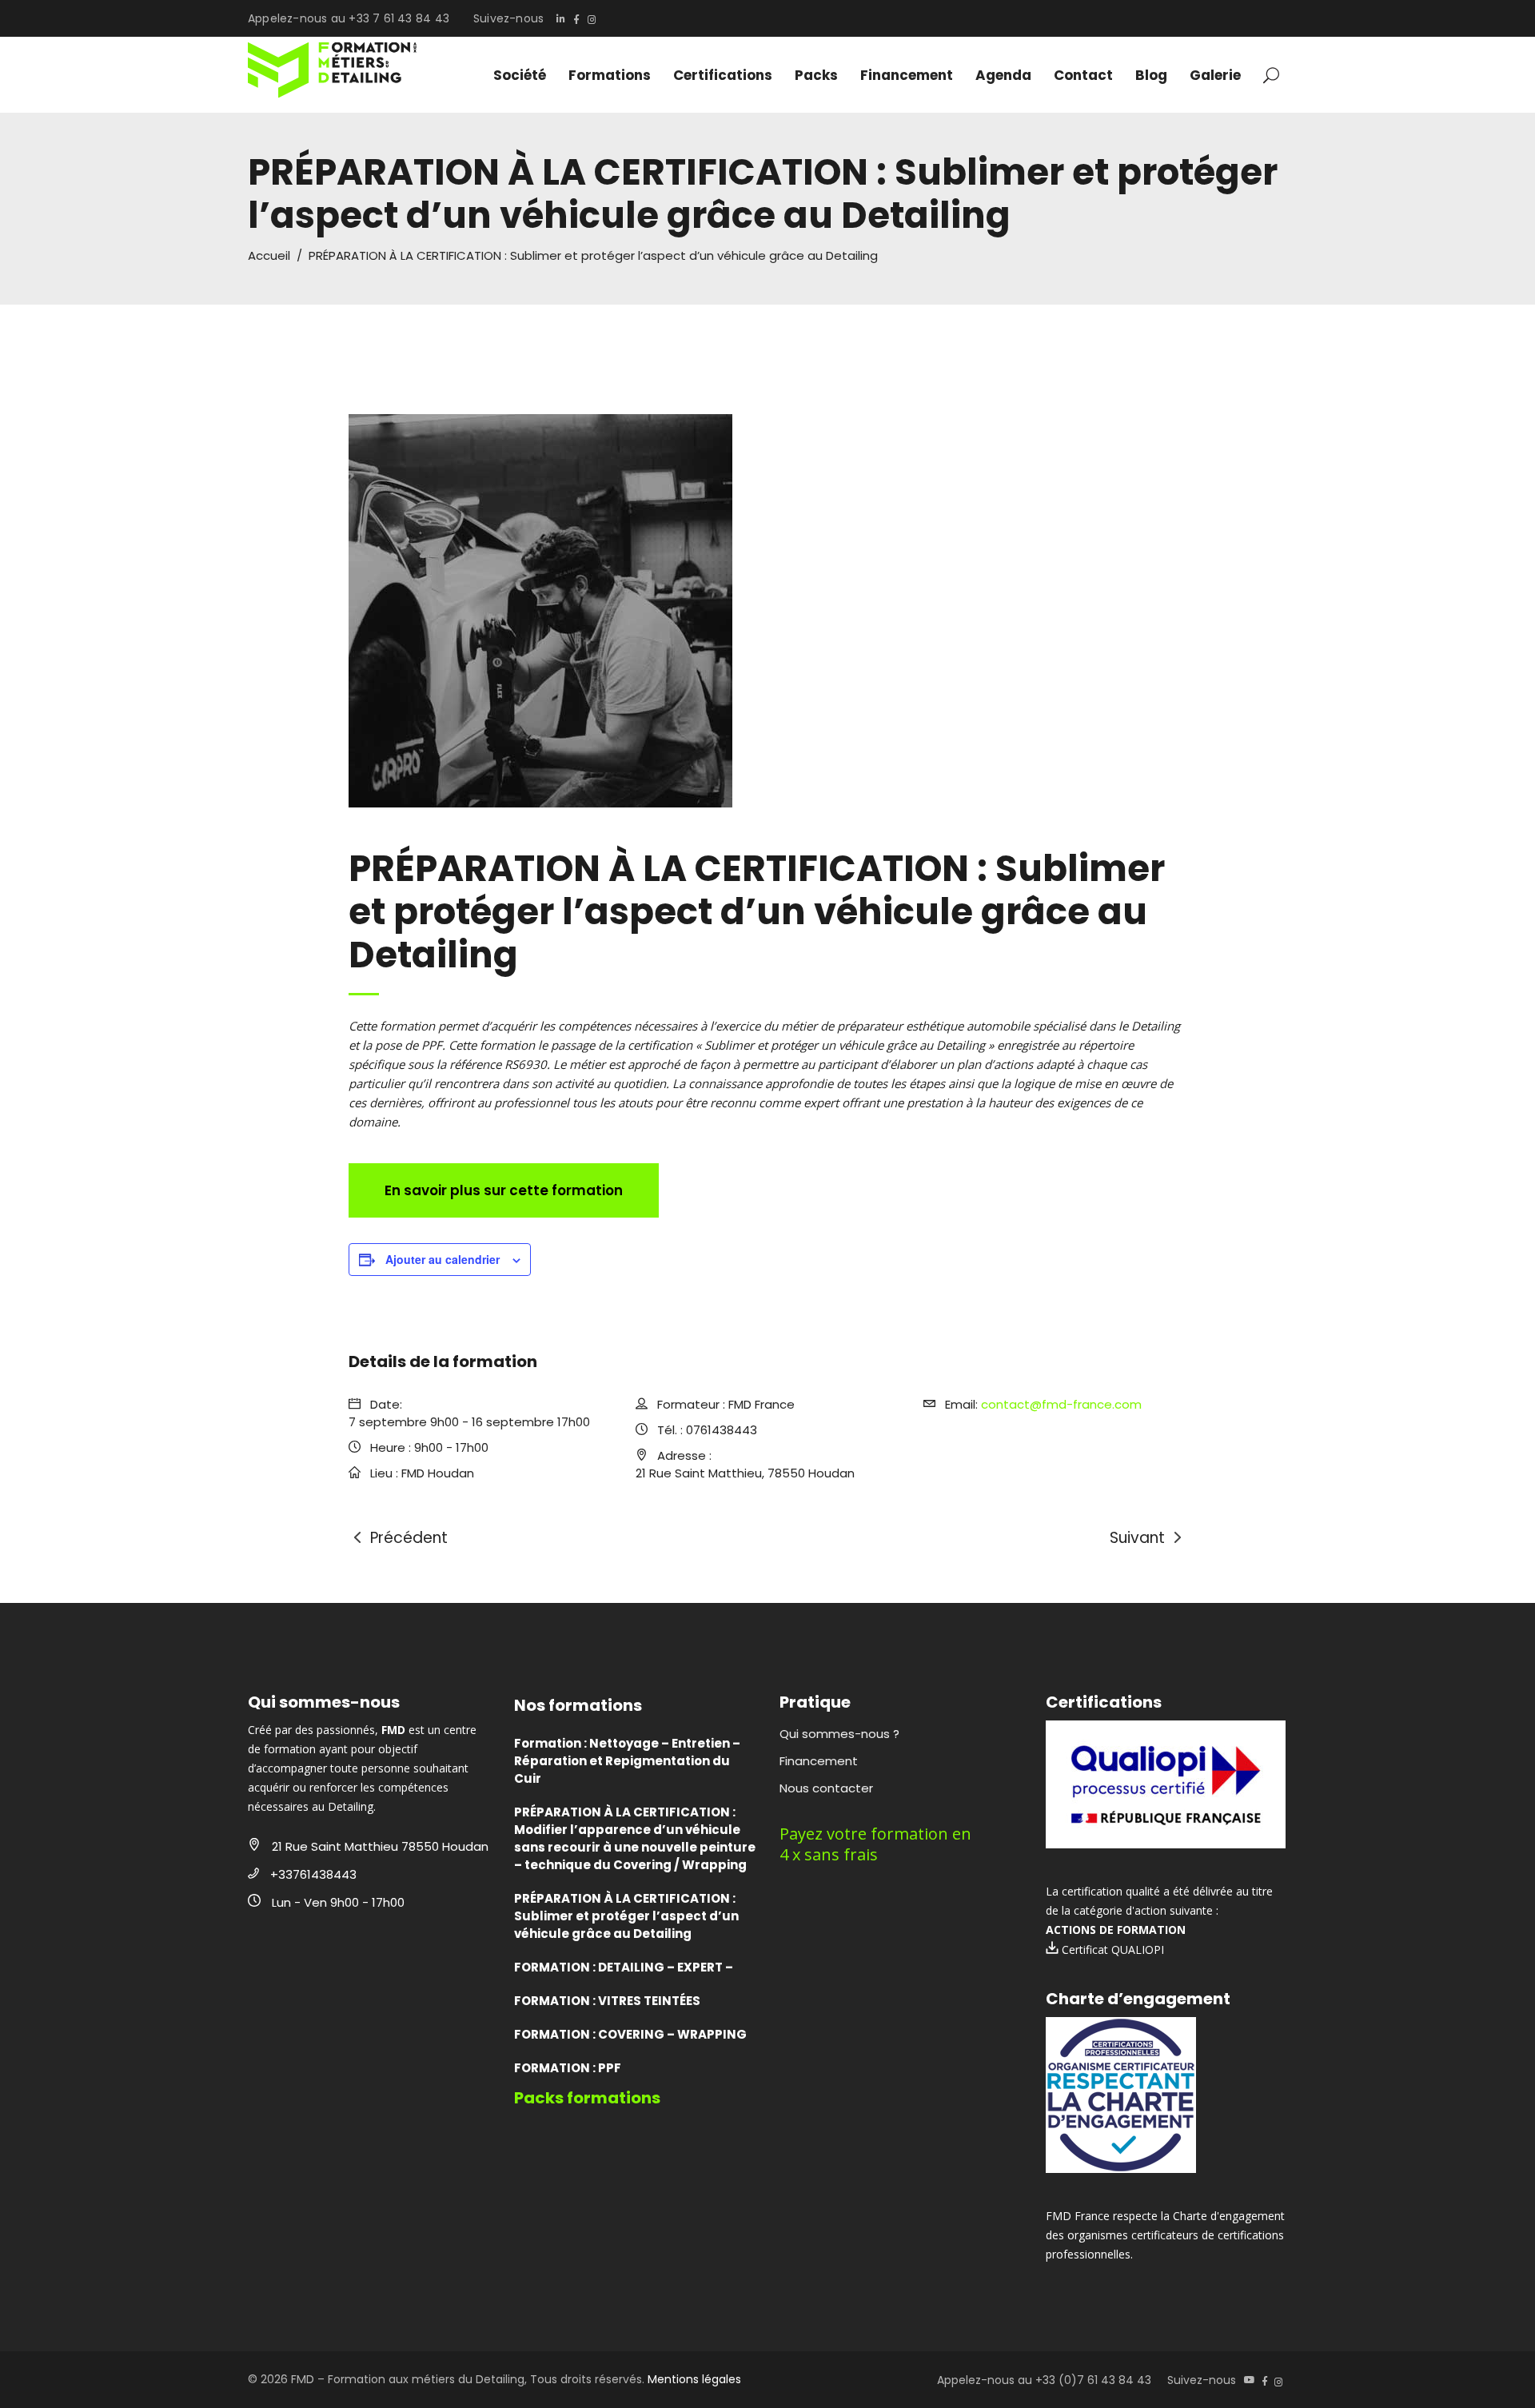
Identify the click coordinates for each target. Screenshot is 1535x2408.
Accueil (269, 255)
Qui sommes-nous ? (839, 1734)
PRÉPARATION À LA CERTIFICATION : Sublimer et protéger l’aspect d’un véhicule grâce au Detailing (626, 1916)
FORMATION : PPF (568, 2068)
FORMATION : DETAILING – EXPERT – (624, 1967)
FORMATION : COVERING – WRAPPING (630, 2034)
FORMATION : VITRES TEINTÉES (607, 2001)
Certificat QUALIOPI (1111, 1950)
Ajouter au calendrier (443, 1259)
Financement (819, 1761)
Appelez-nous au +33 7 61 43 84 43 (349, 18)
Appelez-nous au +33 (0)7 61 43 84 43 (1044, 2380)
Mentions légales (694, 2379)
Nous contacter (826, 1788)
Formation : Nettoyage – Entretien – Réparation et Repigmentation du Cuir (627, 1761)
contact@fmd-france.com (1061, 1404)
